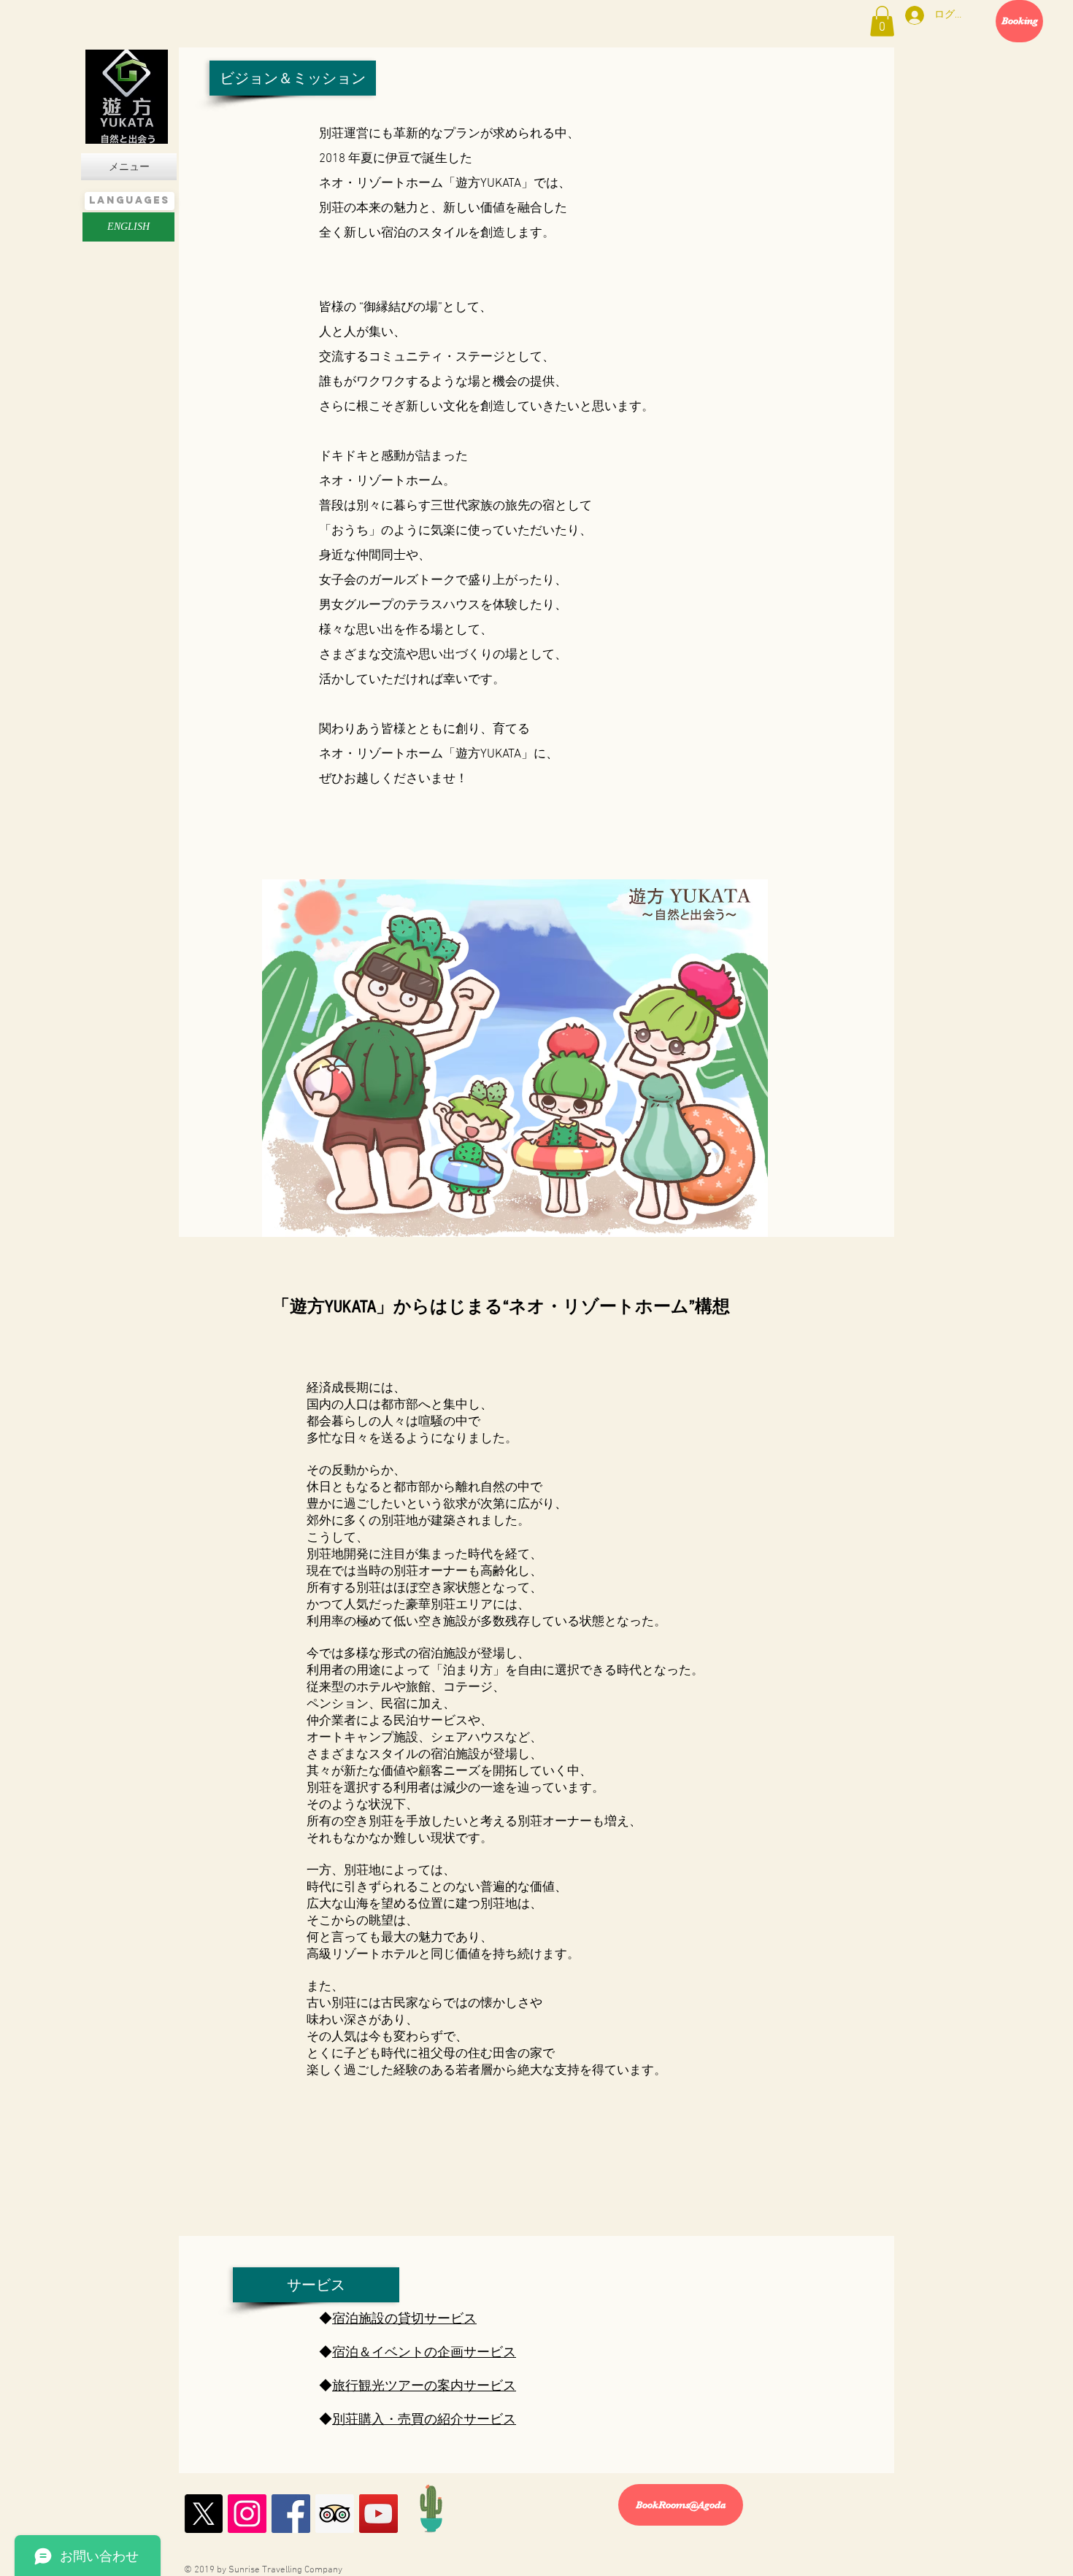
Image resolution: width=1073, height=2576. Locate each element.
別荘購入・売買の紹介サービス (424, 2420)
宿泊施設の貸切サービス (404, 2319)
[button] (882, 21)
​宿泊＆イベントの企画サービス (424, 2353)
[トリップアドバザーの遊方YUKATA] (335, 2514)
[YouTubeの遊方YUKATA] (378, 2514)
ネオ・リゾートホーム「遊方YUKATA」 (426, 184)
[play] (737, 1224)
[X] (203, 2514)
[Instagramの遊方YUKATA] (247, 2514)
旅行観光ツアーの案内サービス (424, 2387)
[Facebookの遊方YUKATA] (291, 2514)
